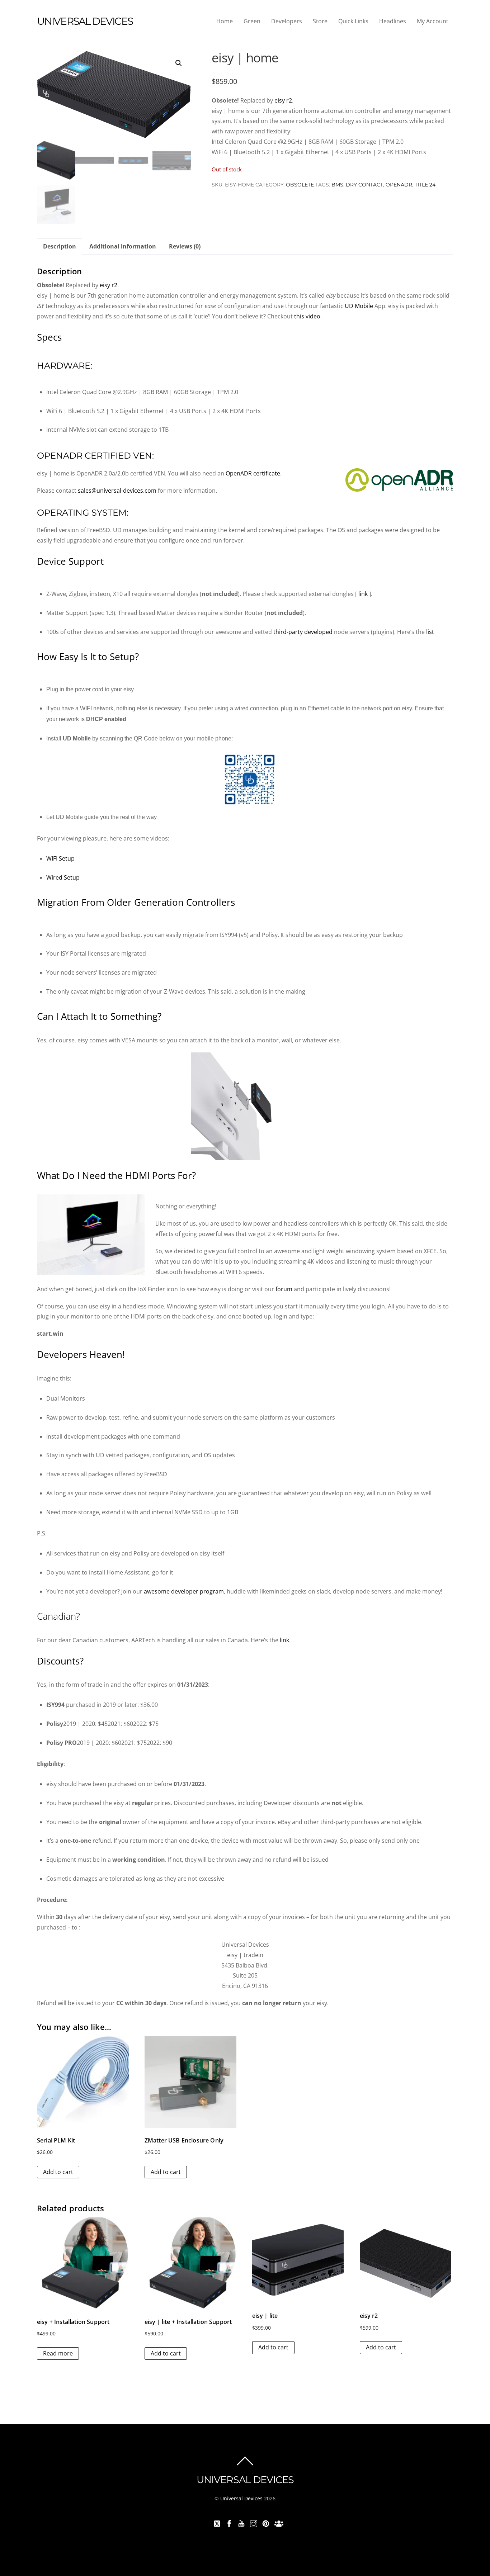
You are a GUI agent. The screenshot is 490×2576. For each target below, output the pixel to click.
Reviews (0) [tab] (185, 246)
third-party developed (304, 632)
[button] (179, 63)
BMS (337, 185)
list (430, 632)
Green (252, 21)
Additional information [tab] (123, 246)
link (363, 594)
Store (320, 21)
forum (284, 1289)
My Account (433, 21)
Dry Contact (364, 185)
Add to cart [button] (58, 2172)
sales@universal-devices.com (117, 491)
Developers (287, 21)
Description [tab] (60, 246)
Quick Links (353, 21)
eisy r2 (283, 100)
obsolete (300, 185)
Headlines (393, 21)
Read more (58, 2353)
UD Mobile (359, 306)
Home (225, 21)
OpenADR (399, 185)
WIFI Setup (60, 858)
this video (307, 316)
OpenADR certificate (253, 473)
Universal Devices (241, 2498)
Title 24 (425, 185)
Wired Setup (63, 877)
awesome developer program (184, 1591)
